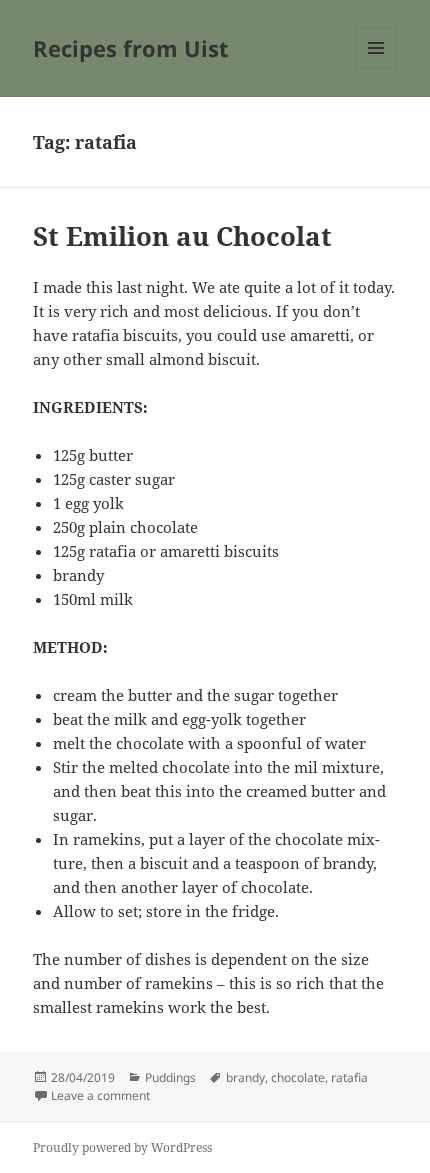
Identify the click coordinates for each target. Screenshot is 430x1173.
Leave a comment (100, 1095)
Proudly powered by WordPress (122, 1147)
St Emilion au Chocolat (182, 236)
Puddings (170, 1077)
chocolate (298, 1077)
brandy (245, 1077)
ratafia (349, 1077)
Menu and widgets (376, 68)
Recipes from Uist (131, 48)
